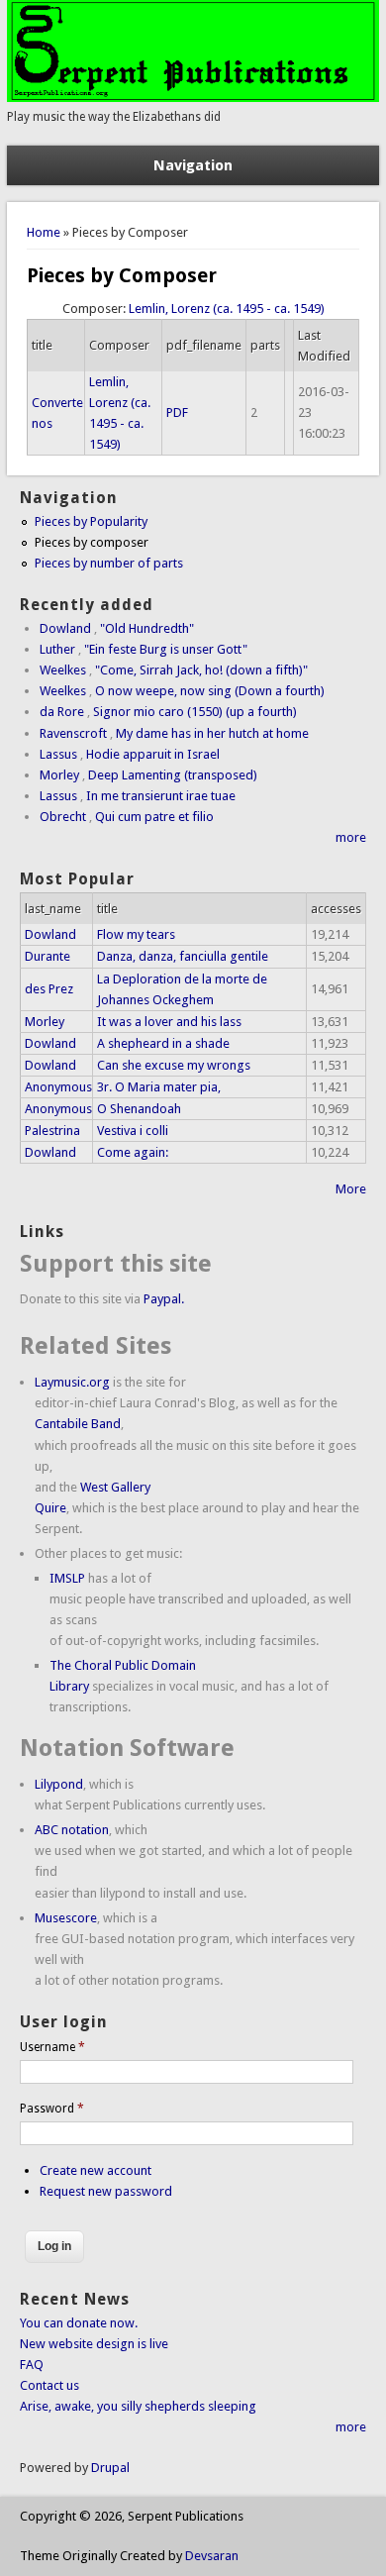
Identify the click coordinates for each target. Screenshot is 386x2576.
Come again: (133, 1152)
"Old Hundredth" (147, 628)
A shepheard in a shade (163, 1043)
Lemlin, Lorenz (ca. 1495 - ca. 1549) (227, 309)
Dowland (65, 628)
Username (52, 2047)
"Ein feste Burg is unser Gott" (166, 649)
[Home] (193, 98)
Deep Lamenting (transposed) (173, 775)
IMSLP (67, 1578)
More (351, 1189)
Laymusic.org (72, 1382)
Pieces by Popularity (91, 521)
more (351, 837)
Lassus (58, 754)
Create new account (96, 2170)
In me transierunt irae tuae (161, 796)
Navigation (193, 165)
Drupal (110, 2468)
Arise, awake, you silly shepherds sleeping (138, 2406)
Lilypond (59, 1784)
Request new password (106, 2191)
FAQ (32, 2365)
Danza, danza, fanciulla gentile (183, 956)
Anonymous (58, 1087)
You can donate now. (79, 2323)
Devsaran (212, 2556)
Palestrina (52, 1131)
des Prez (49, 989)
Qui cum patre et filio (154, 817)
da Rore (62, 712)
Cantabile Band (78, 1424)
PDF (177, 412)
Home (44, 232)
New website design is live (94, 2344)
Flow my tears (136, 934)
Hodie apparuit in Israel (153, 754)
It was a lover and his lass (169, 1022)
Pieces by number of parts (109, 563)
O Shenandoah (139, 1109)
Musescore (66, 1918)
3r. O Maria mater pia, (159, 1087)
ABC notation (72, 1830)
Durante (48, 956)
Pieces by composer (92, 542)
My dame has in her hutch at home (212, 733)
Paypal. (164, 1299)
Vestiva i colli (133, 1131)
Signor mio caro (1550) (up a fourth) (195, 712)
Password (52, 2109)
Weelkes (63, 670)
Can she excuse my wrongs (174, 1065)
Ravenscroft (73, 733)
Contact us (49, 2385)
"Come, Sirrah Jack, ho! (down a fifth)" (201, 670)
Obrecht (63, 817)
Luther (57, 649)
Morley (59, 775)
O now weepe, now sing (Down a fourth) (210, 691)
